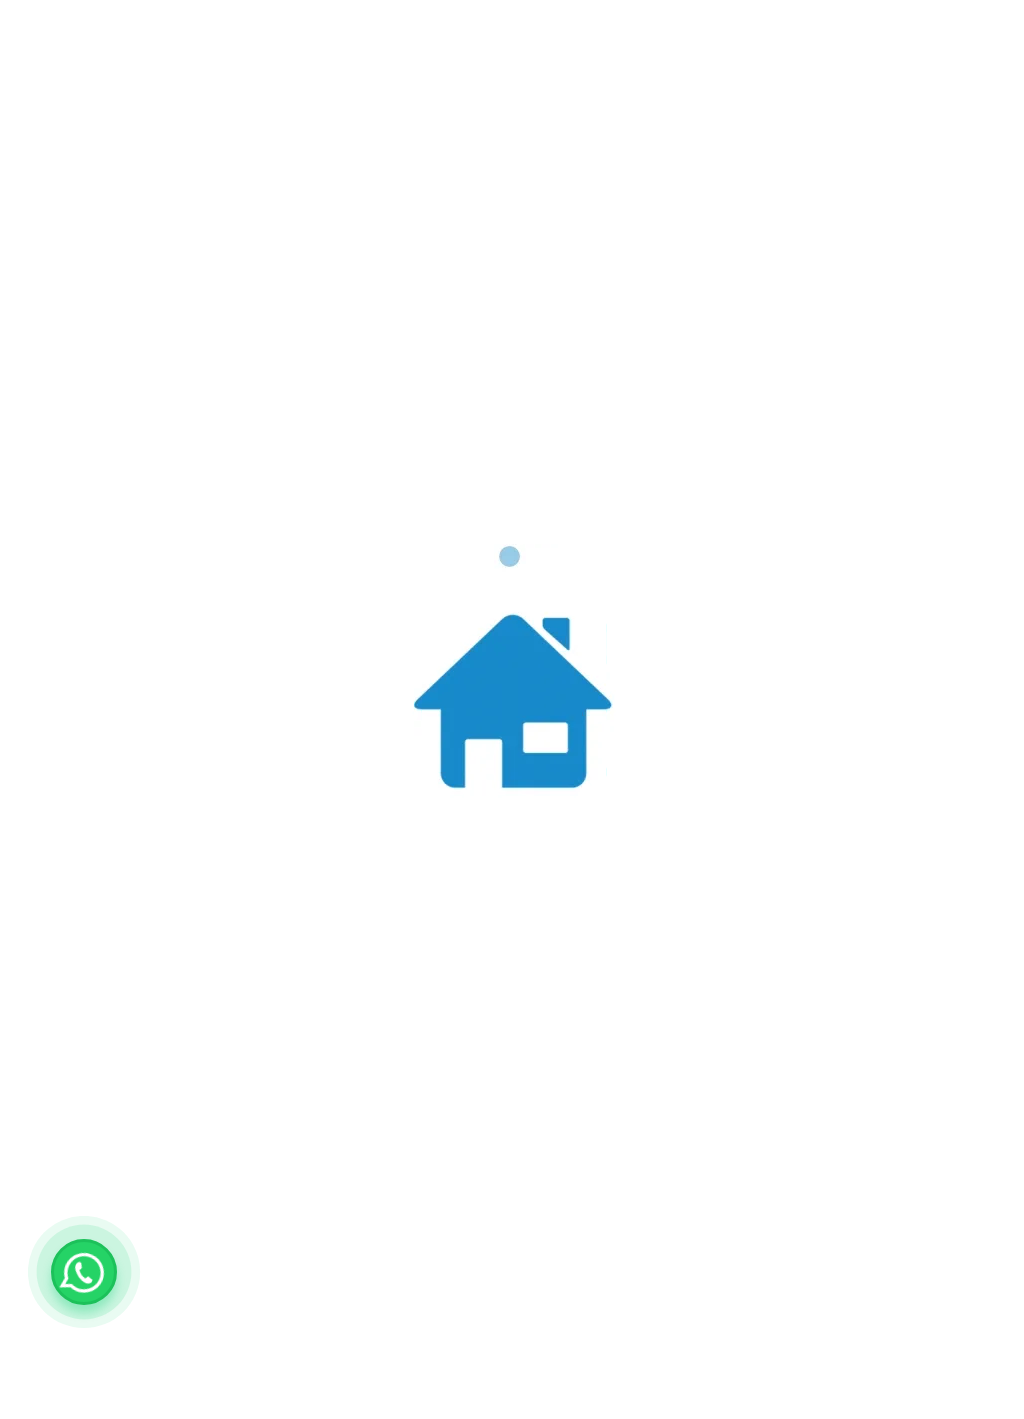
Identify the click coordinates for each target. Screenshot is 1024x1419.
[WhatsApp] (84, 1272)
